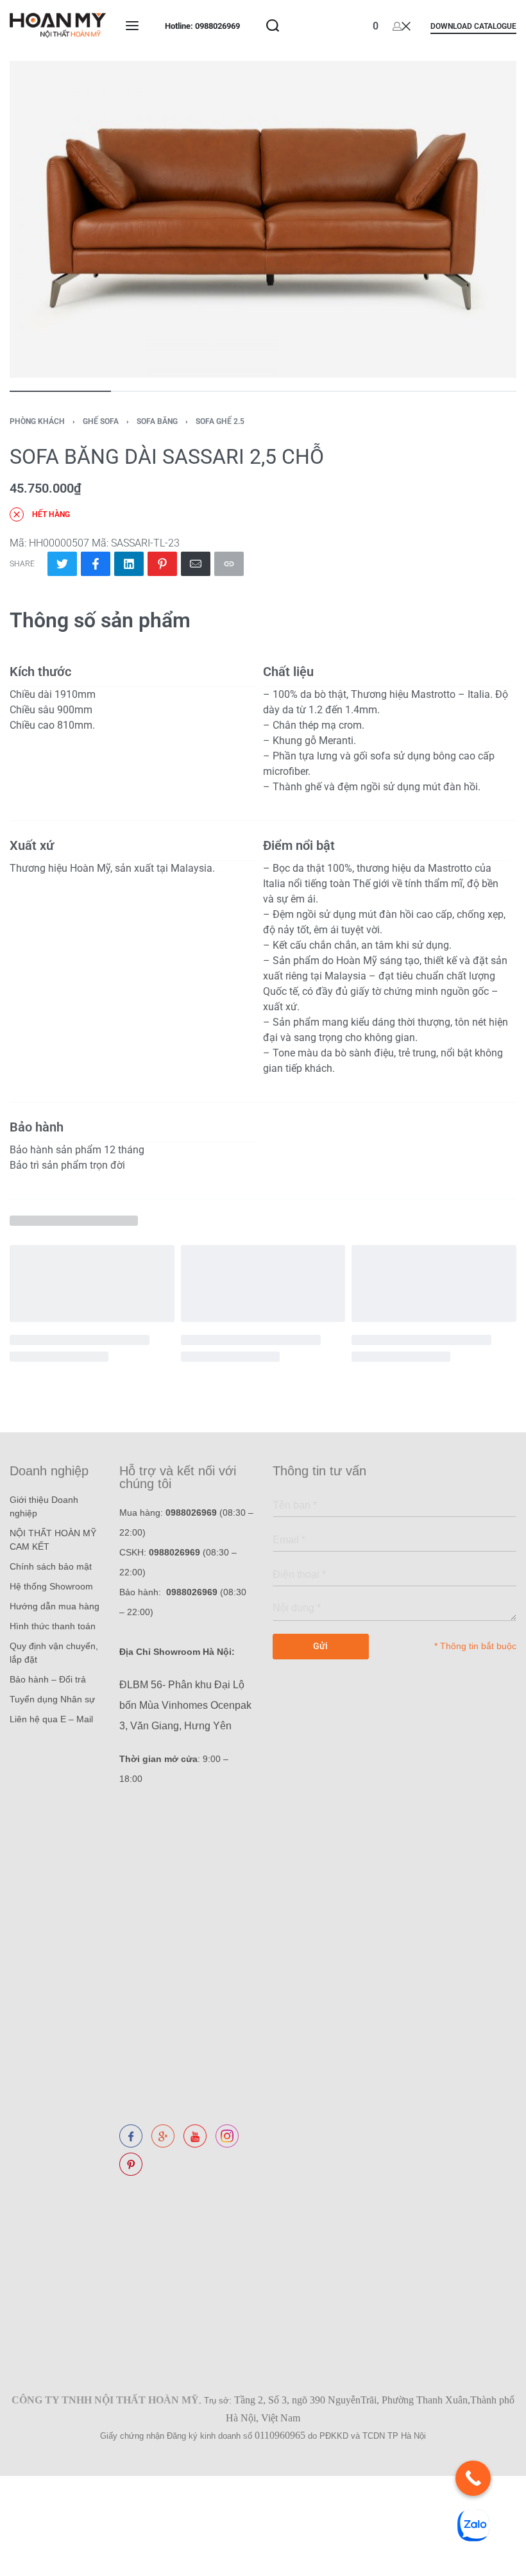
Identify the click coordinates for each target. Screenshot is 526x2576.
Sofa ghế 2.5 (220, 421)
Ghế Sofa (101, 421)
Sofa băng (157, 421)
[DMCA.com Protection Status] (122, 2190)
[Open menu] (132, 26)
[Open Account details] (402, 26)
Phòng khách (37, 421)
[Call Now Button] (473, 2478)
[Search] (273, 26)
